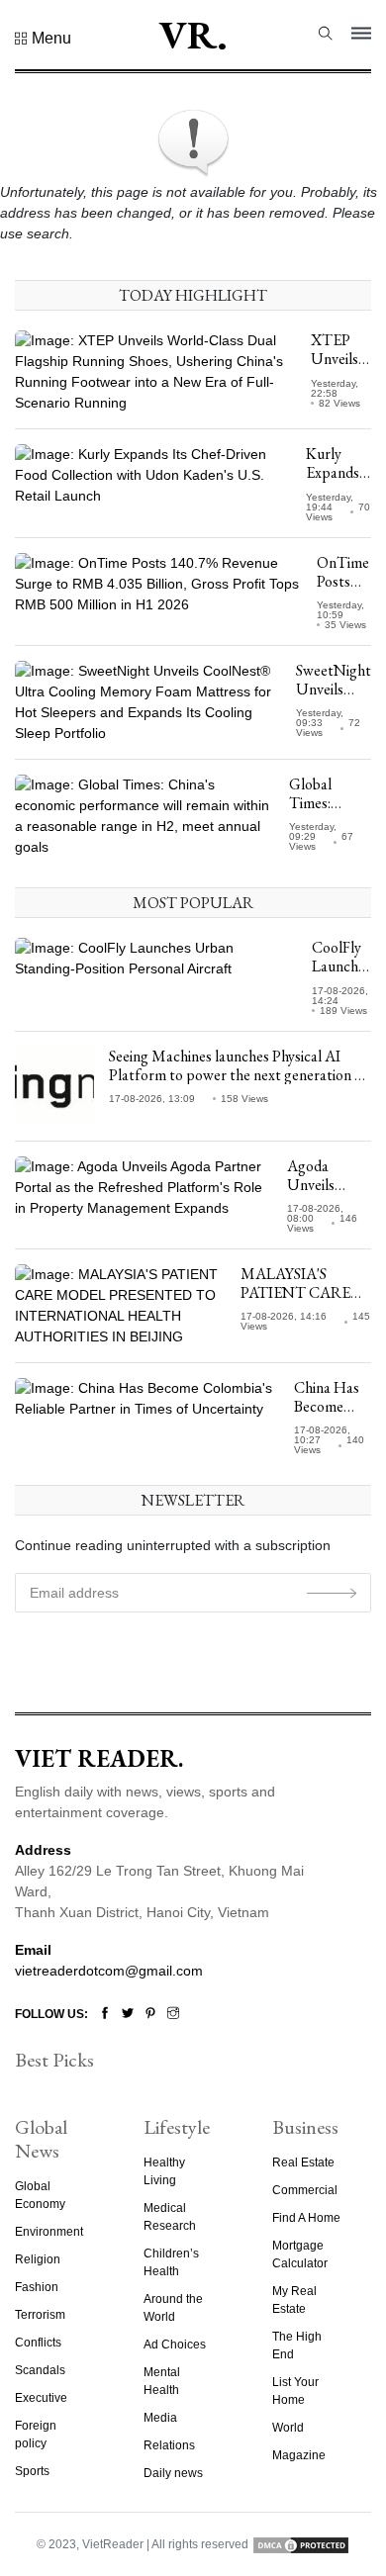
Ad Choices (175, 2345)
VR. (193, 35)
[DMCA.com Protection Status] (301, 2544)
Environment (49, 2232)
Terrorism (40, 2315)
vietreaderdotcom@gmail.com (109, 1971)
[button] (43, 39)
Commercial (305, 2190)
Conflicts (38, 2343)
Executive (41, 2398)
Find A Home (306, 2218)
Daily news (173, 2473)
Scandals (40, 2370)
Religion (38, 2259)
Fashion (37, 2287)
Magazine (299, 2455)
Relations (169, 2445)
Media (160, 2418)
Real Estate (303, 2162)
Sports (32, 2471)
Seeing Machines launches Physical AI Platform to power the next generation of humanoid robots (239, 1075)
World (288, 2428)
